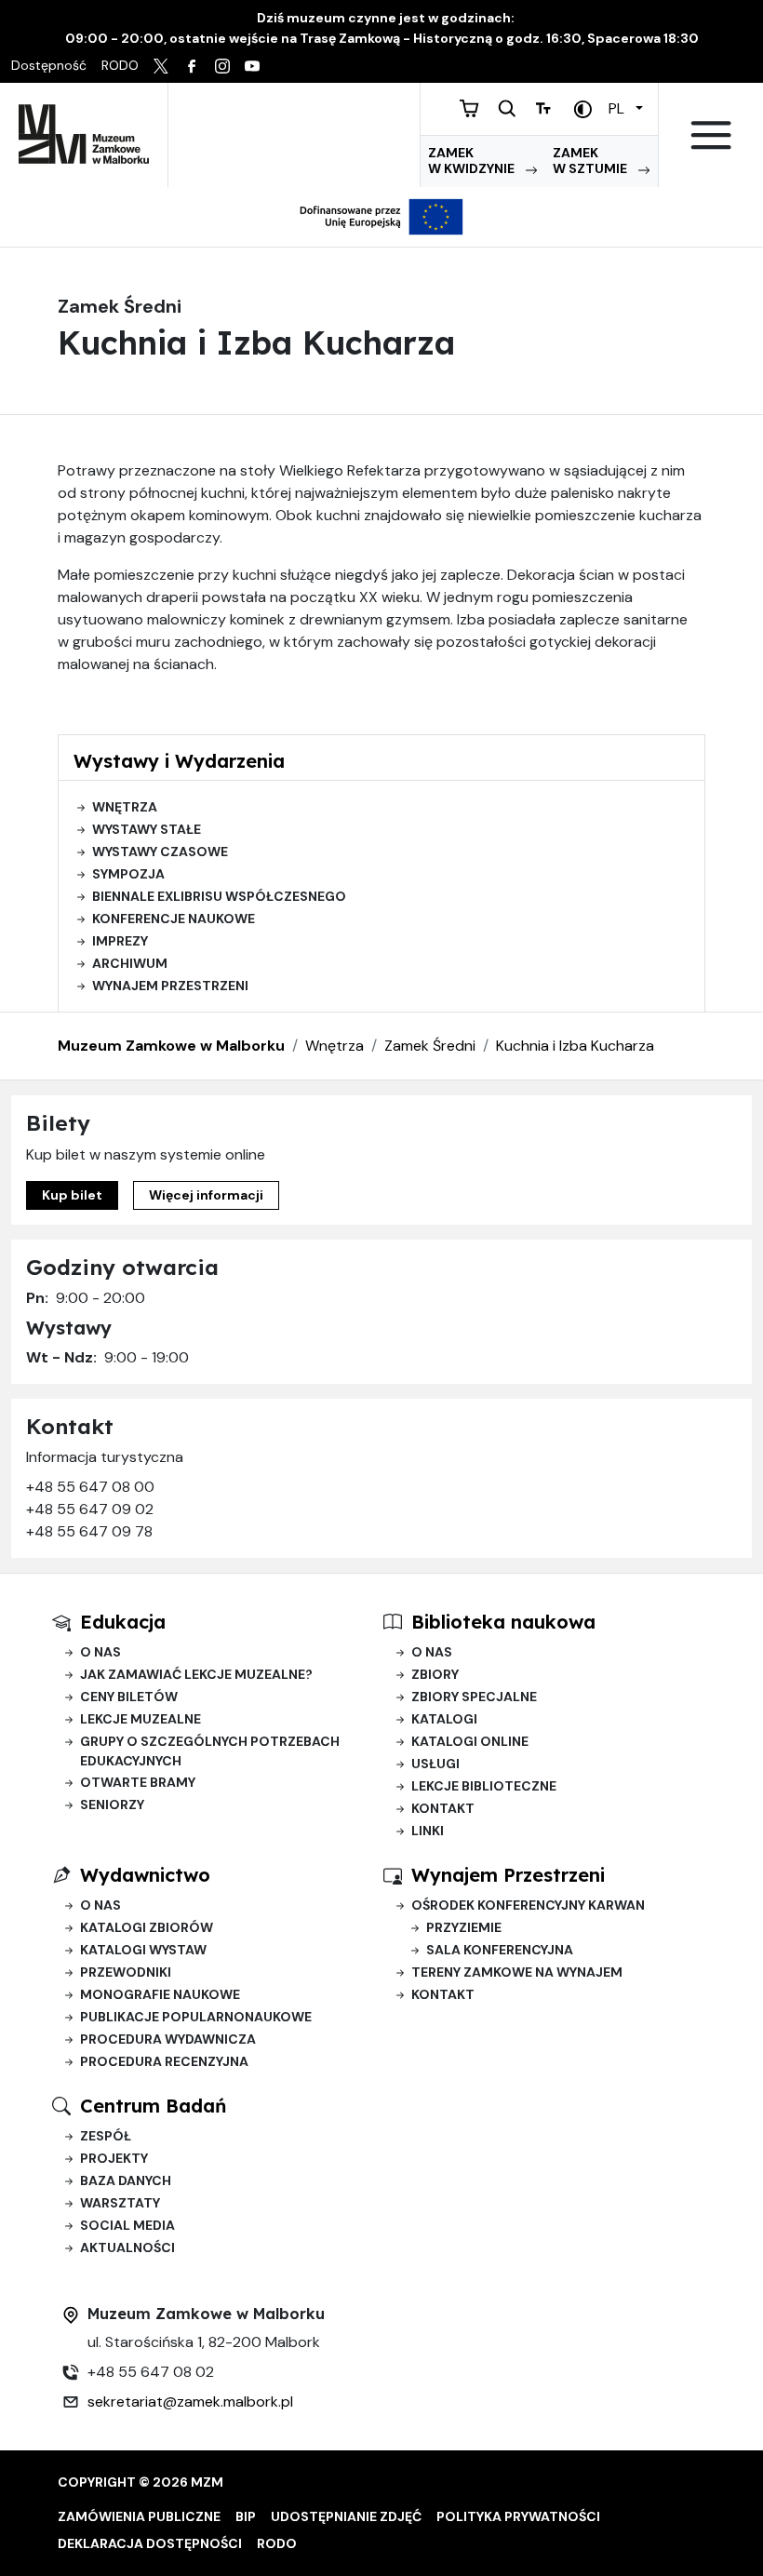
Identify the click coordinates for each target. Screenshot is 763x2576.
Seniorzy (112, 1805)
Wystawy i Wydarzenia (179, 761)
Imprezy (120, 941)
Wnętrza (125, 807)
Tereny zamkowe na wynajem (517, 1972)
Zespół (106, 2136)
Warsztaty (120, 2203)
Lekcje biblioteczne (484, 1786)
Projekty (114, 2158)
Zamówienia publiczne (139, 2516)
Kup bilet (72, 1195)
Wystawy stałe (147, 829)
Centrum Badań (153, 2106)
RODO (277, 2543)
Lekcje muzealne (141, 1719)
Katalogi (444, 1719)
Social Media (127, 2225)
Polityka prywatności (518, 2516)
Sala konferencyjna (500, 1950)
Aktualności (127, 2247)
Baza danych (126, 2180)
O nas (100, 1652)
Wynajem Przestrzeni (508, 1875)
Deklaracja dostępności (150, 2543)
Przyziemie (464, 1927)
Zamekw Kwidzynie (473, 161)
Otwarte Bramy (138, 1782)
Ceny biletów (129, 1697)
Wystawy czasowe (160, 852)
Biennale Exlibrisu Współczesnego (219, 896)
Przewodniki (126, 1972)
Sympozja (128, 874)
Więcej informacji (206, 1195)
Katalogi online (470, 1741)
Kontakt (443, 1808)
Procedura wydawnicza (168, 2039)
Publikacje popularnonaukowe (196, 2017)
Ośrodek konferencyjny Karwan (528, 1905)
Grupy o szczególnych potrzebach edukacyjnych (210, 1751)
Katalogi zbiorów (147, 1927)
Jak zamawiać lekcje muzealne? (196, 1674)
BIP (246, 2516)
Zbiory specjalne (474, 1697)
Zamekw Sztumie (591, 161)
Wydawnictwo (145, 1875)
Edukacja (123, 1622)
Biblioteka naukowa (503, 1622)
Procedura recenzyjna (164, 2061)
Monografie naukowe (160, 1994)
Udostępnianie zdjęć (346, 2516)
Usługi (435, 1764)
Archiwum (130, 963)
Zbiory (435, 1674)
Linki (428, 1831)
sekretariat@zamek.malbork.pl (190, 2402)
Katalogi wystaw (143, 1950)
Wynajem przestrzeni (170, 986)
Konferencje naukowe (174, 919)
